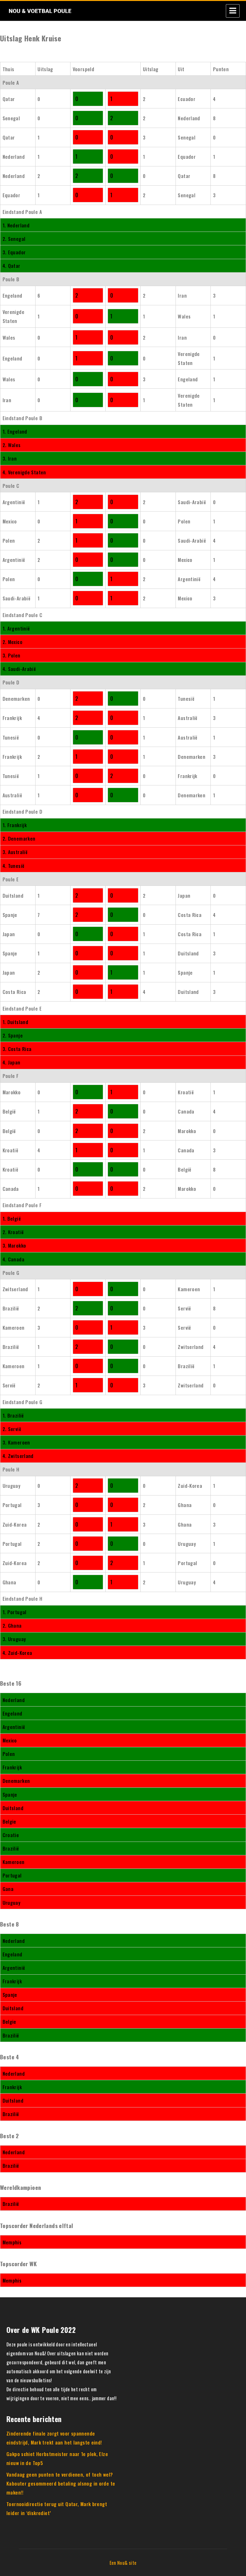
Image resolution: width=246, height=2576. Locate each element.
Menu (233, 11)
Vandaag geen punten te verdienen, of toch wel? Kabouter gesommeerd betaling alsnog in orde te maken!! (61, 2483)
